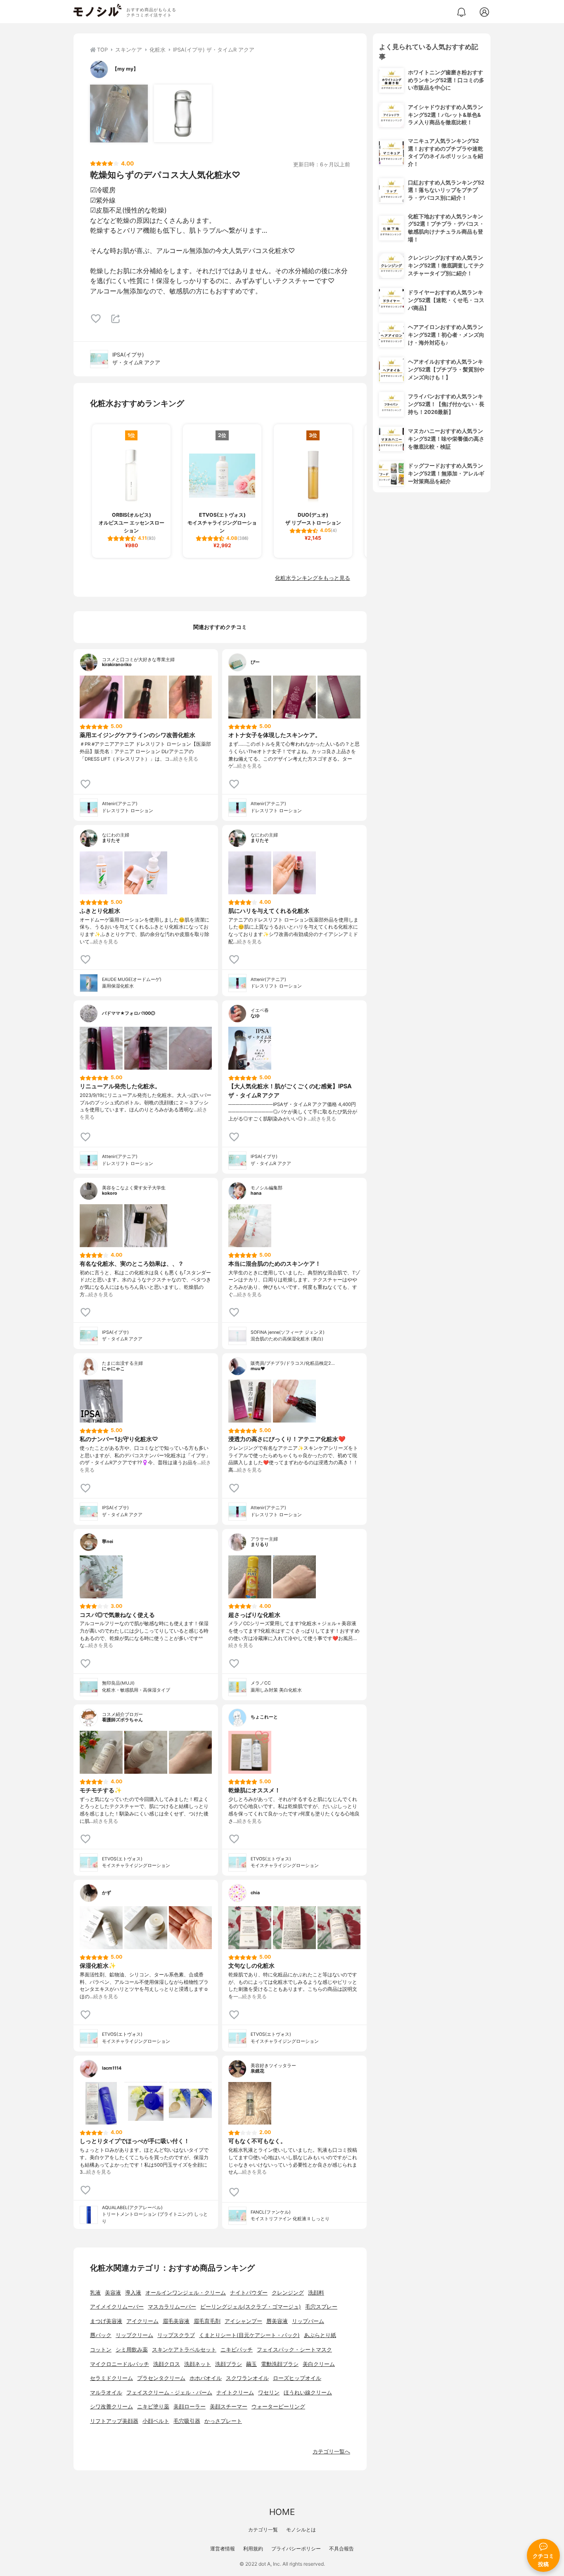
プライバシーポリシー (296, 2549)
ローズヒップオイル (297, 2378)
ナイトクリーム (235, 2393)
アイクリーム (142, 2321)
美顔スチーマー (229, 2407)
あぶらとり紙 (320, 2335)
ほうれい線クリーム (308, 2393)
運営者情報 (223, 2549)
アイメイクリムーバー (117, 2307)
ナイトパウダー (249, 2293)
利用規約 (253, 2549)
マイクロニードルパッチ (120, 2364)
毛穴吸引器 (187, 2421)
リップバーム (308, 2321)
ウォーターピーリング (278, 2407)
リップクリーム (134, 2335)
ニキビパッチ (237, 2350)
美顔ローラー (190, 2407)
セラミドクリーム (111, 2378)
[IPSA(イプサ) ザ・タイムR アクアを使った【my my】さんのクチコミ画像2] (183, 113)
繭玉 (251, 2364)
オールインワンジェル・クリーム (186, 2293)
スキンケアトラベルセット (184, 2350)
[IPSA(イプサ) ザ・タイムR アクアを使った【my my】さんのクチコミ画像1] (119, 113)
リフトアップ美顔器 (114, 2421)
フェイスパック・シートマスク (294, 2350)
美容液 (113, 2293)
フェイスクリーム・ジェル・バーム (169, 2393)
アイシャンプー (243, 2321)
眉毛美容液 (176, 2321)
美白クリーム (319, 2364)
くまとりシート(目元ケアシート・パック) (249, 2335)
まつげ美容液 (106, 2321)
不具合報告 (341, 2549)
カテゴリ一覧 (263, 2530)
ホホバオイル (206, 2378)
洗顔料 (316, 2293)
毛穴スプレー (321, 2307)
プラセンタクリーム (161, 2378)
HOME (282, 2512)
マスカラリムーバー (172, 2307)
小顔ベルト (156, 2421)
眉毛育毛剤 (207, 2321)
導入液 (133, 2293)
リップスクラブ (176, 2335)
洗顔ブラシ (229, 2364)
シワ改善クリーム (111, 2407)
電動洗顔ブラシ (280, 2364)
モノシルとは (301, 2530)
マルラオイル (106, 2393)
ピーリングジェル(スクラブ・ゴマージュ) (251, 2307)
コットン (101, 2350)
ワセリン (269, 2393)
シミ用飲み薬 (132, 2350)
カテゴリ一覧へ (331, 2452)
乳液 (95, 2293)
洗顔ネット (198, 2364)
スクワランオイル (247, 2378)
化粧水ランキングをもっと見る (313, 578)
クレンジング (288, 2293)
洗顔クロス (167, 2364)
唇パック (101, 2335)
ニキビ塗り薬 (153, 2407)
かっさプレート (223, 2421)
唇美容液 (277, 2321)
